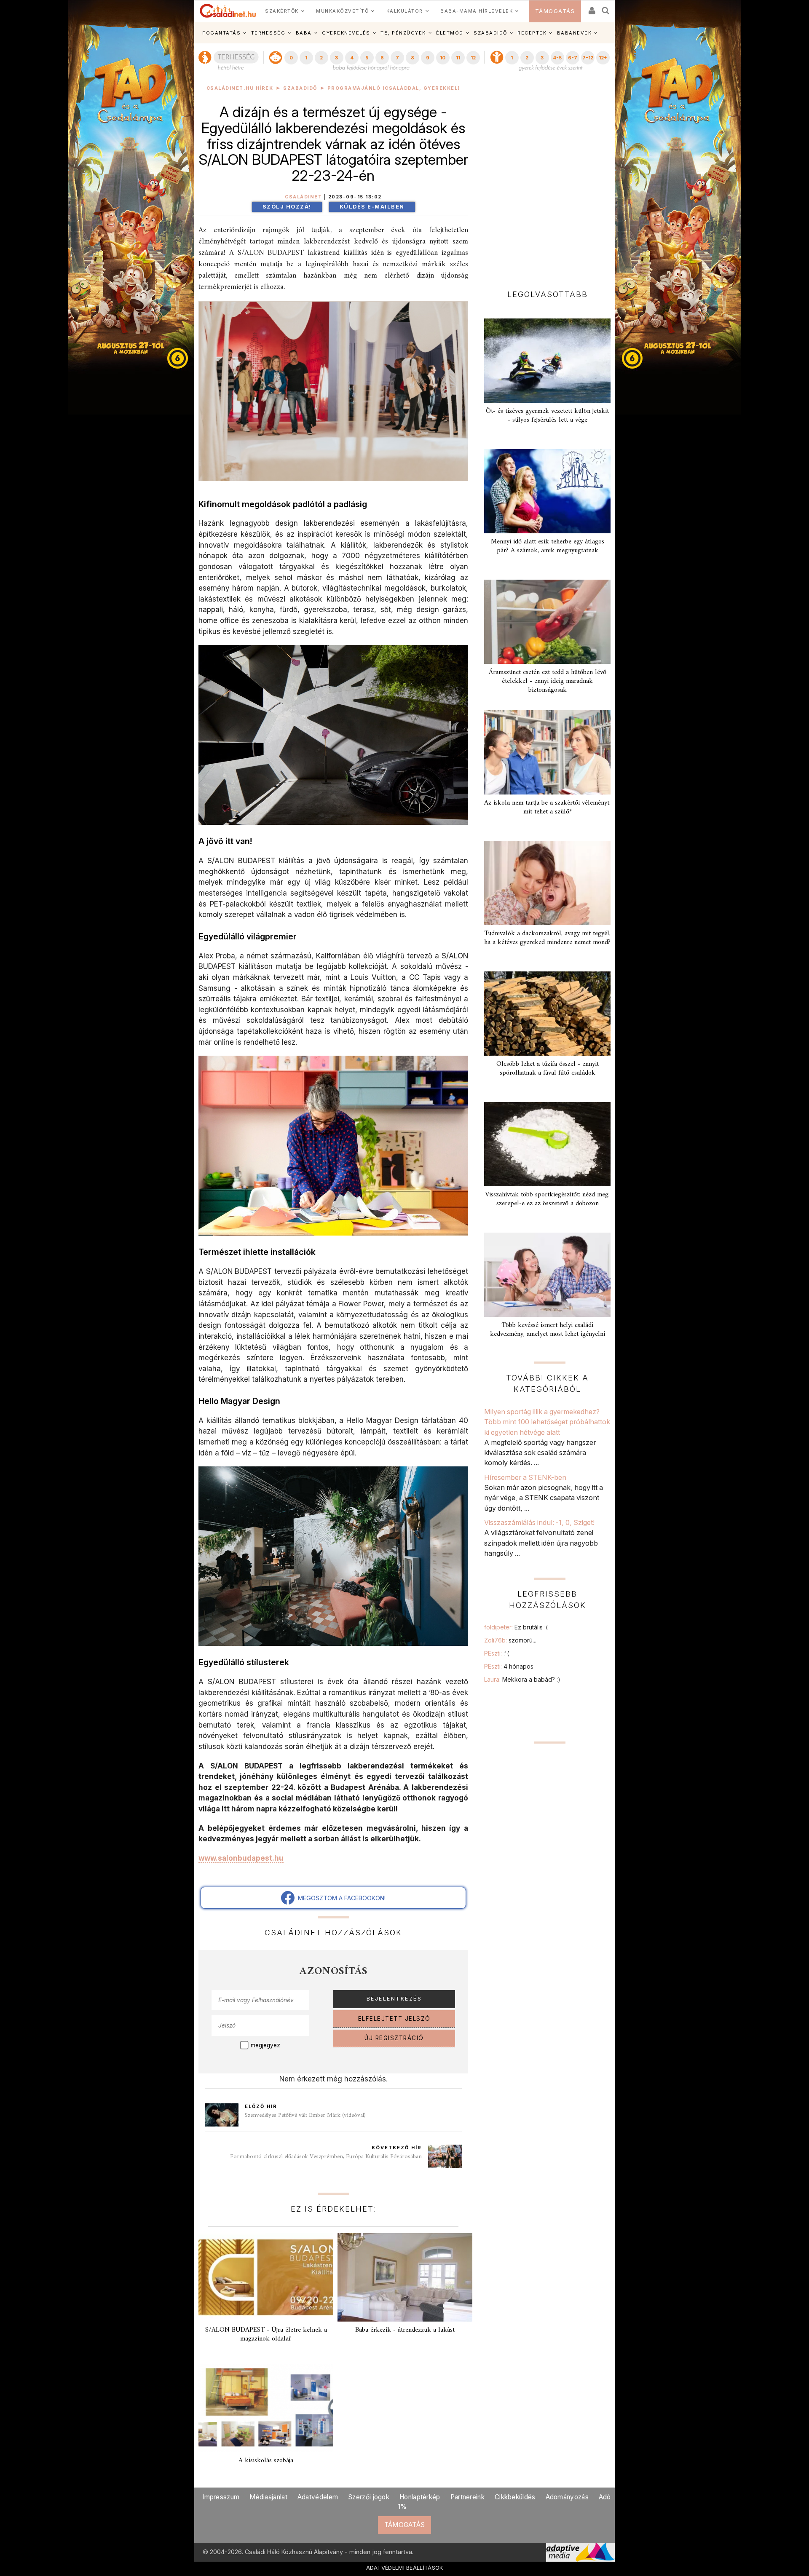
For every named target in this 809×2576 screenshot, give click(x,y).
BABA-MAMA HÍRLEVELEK (477, 11)
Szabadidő (300, 88)
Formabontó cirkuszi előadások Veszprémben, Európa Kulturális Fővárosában (326, 2157)
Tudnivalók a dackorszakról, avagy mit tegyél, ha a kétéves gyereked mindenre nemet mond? (547, 938)
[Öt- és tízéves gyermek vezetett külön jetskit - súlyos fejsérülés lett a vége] (547, 361)
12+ (603, 58)
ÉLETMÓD (450, 33)
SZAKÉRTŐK (282, 11)
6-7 (573, 58)
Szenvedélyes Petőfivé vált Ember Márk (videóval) (305, 2115)
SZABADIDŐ (490, 33)
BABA (304, 33)
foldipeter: (516, 1627)
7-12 (588, 58)
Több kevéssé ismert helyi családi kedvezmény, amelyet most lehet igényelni (548, 1330)
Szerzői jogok (369, 2497)
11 (458, 58)
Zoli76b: (510, 1640)
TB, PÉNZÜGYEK (403, 33)
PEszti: (497, 1653)
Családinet (303, 197)
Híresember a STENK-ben (525, 1477)
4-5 (557, 58)
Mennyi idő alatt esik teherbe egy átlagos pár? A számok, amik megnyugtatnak (548, 546)
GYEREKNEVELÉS (346, 33)
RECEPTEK (532, 33)
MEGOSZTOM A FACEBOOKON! (340, 1898)
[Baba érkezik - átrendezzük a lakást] (405, 2277)
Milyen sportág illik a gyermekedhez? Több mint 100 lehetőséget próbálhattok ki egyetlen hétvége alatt (547, 1422)
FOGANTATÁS (221, 33)
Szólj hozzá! (287, 207)
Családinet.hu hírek (240, 88)
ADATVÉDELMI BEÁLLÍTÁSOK (405, 2568)
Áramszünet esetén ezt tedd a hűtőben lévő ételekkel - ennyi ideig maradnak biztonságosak (548, 681)
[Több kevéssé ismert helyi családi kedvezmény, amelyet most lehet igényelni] (547, 1275)
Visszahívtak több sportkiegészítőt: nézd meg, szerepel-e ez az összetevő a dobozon (547, 1199)
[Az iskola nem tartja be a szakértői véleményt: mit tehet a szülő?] (547, 752)
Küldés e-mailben (372, 207)
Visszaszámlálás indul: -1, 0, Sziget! (539, 1522)
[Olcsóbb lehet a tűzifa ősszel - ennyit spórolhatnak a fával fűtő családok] (547, 1014)
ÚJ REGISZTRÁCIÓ (394, 2038)
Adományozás (567, 2497)
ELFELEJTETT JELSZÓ (394, 2019)
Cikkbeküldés (515, 2497)
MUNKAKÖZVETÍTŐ (342, 11)
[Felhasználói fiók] (591, 8)
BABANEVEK (575, 33)
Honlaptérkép (420, 2497)
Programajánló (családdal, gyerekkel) (394, 88)
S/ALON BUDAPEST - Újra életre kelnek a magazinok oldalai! (266, 2334)
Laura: (522, 1679)
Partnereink (467, 2497)
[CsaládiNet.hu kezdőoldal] (228, 11)
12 (473, 58)
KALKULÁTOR (405, 11)
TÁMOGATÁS (555, 11)
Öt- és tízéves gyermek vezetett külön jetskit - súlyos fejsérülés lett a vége (547, 416)
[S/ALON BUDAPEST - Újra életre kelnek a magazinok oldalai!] (266, 2277)
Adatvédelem (318, 2497)
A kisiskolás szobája (266, 2461)
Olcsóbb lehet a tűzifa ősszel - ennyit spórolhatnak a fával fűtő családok (548, 1069)
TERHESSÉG (268, 33)
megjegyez (265, 2045)
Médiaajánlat (268, 2497)
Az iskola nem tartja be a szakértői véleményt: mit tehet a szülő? (547, 807)
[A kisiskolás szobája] (266, 2408)
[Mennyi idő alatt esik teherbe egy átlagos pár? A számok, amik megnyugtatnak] (547, 491)
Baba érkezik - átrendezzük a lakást (405, 2330)
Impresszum (221, 2497)
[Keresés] (606, 8)
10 (443, 58)
